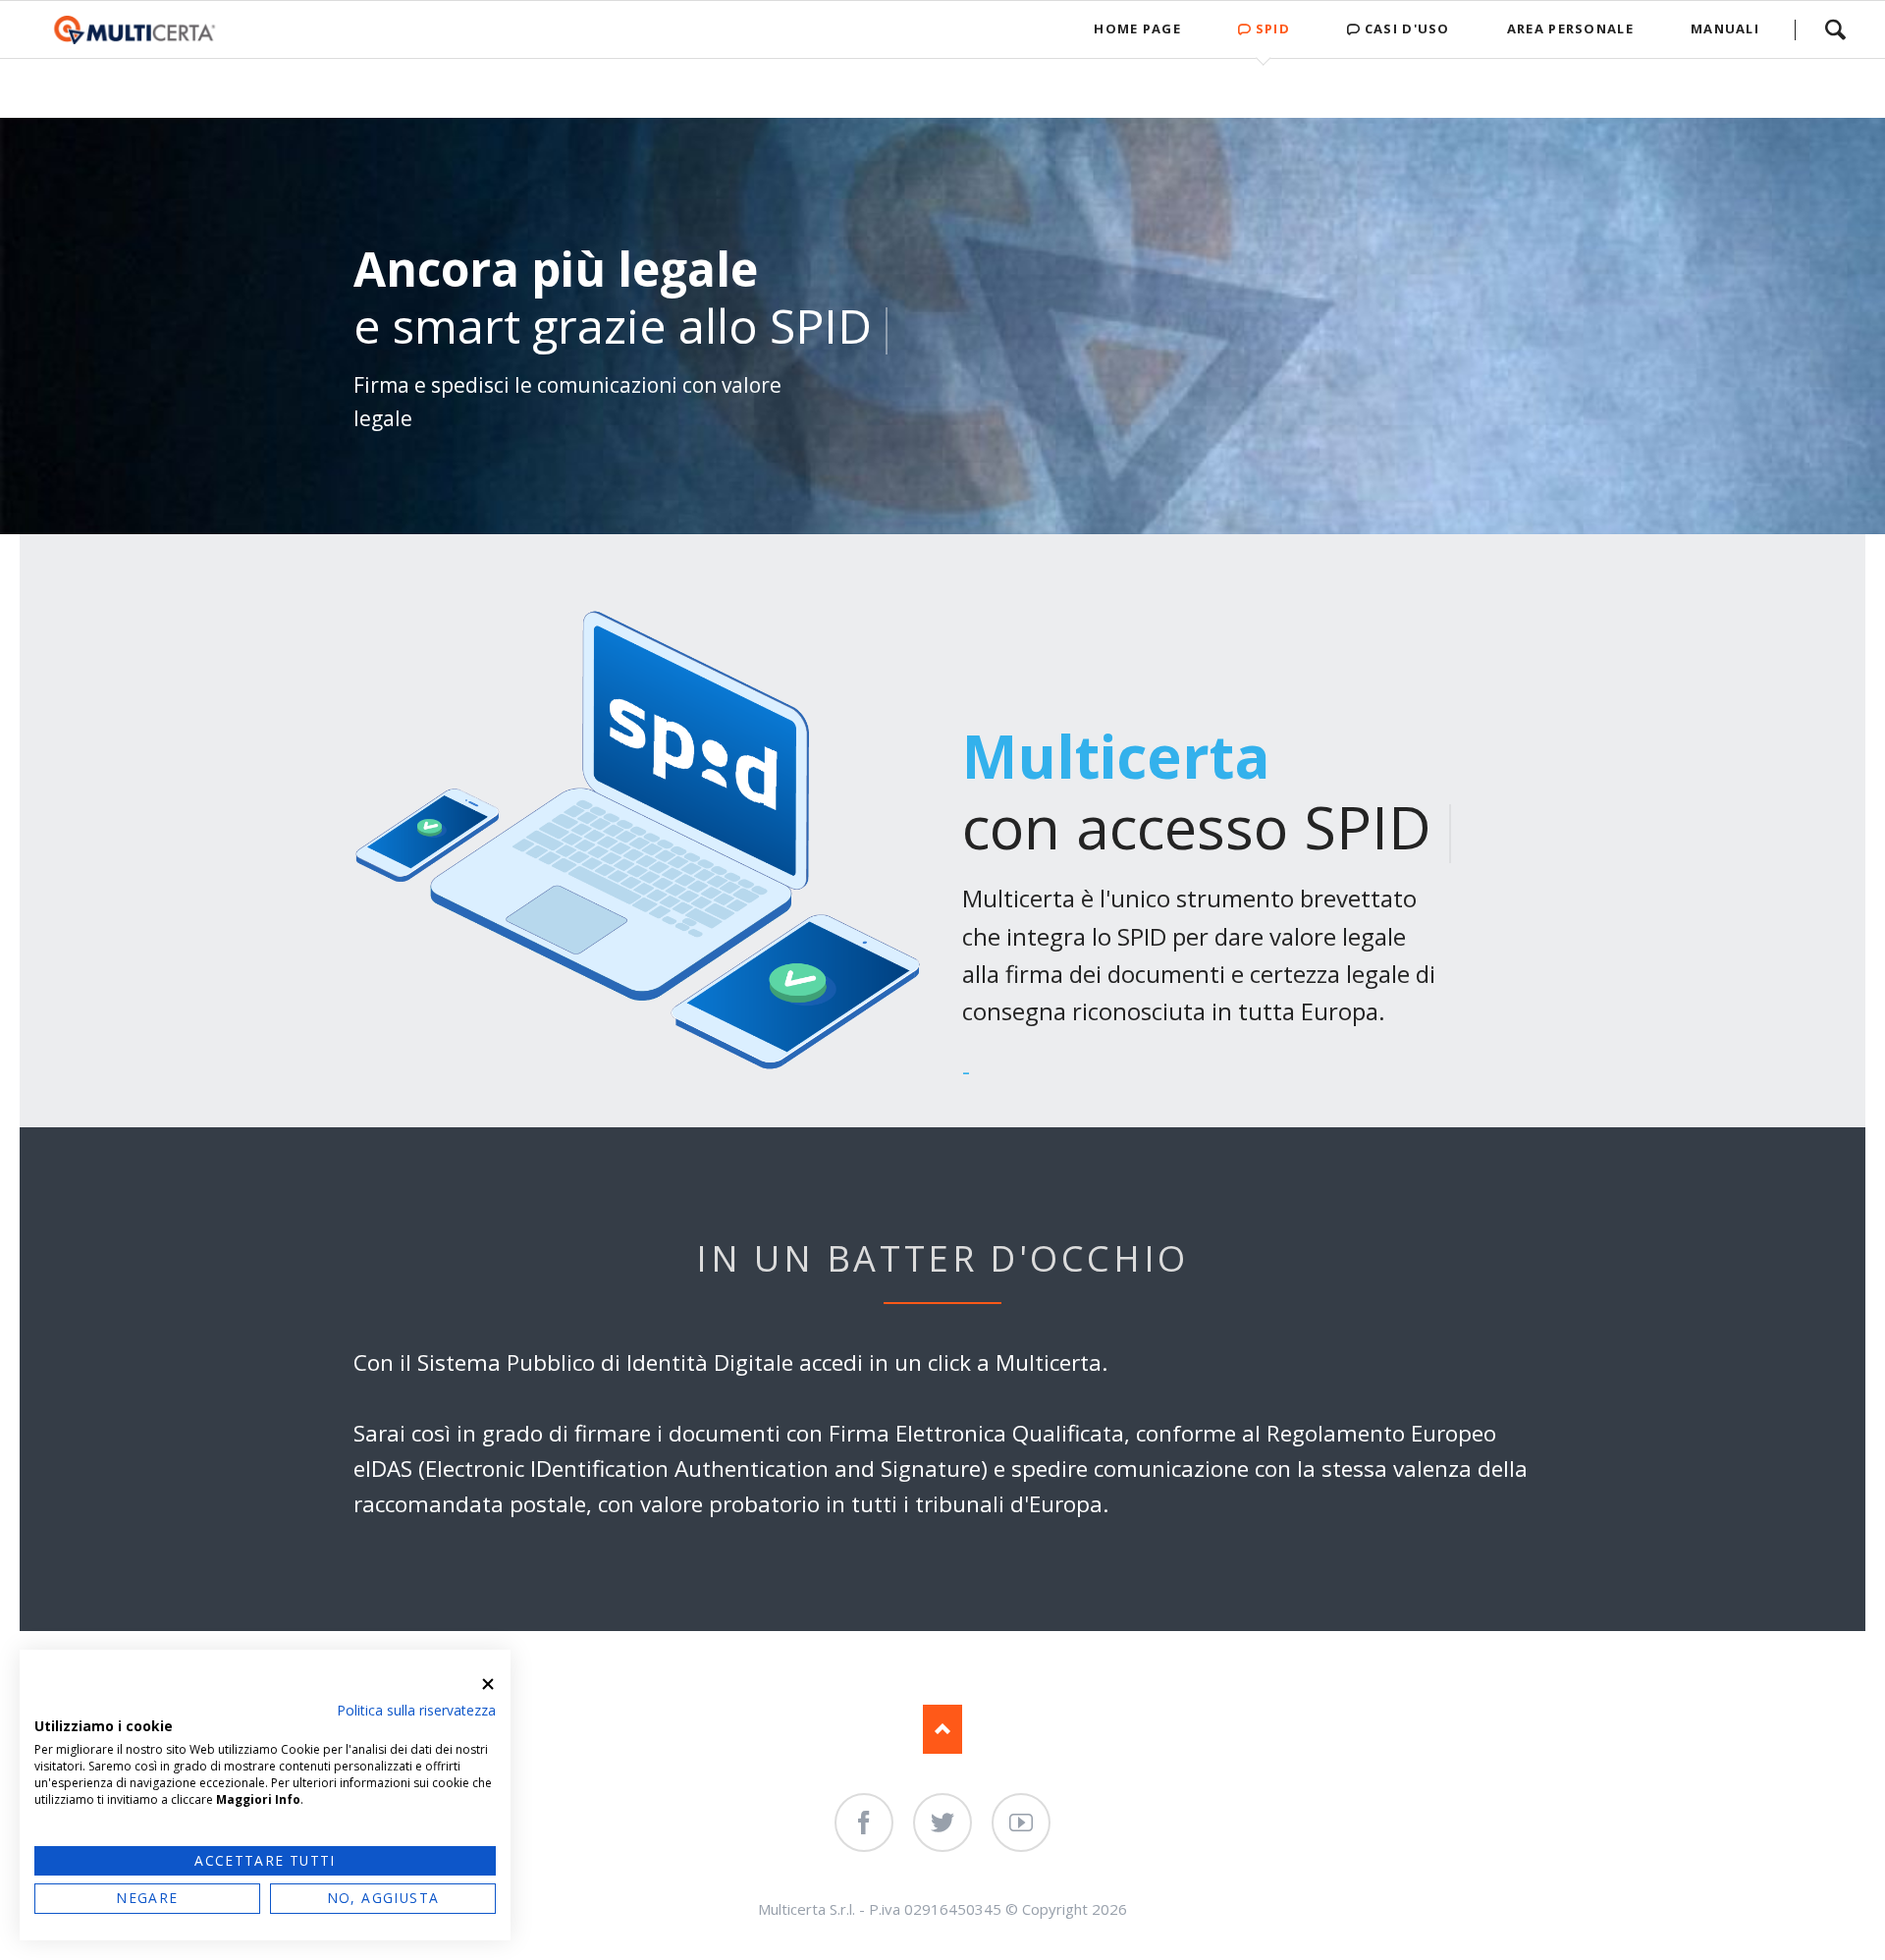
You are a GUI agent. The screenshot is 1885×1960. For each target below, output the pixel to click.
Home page (1137, 28)
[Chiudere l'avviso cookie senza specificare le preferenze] (488, 1684)
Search (1835, 29)
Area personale (1570, 28)
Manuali (1725, 28)
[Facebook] (864, 1823)
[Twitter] (942, 1823)
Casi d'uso (1407, 28)
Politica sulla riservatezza (416, 1710)
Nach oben (942, 1729)
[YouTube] (1021, 1823)
